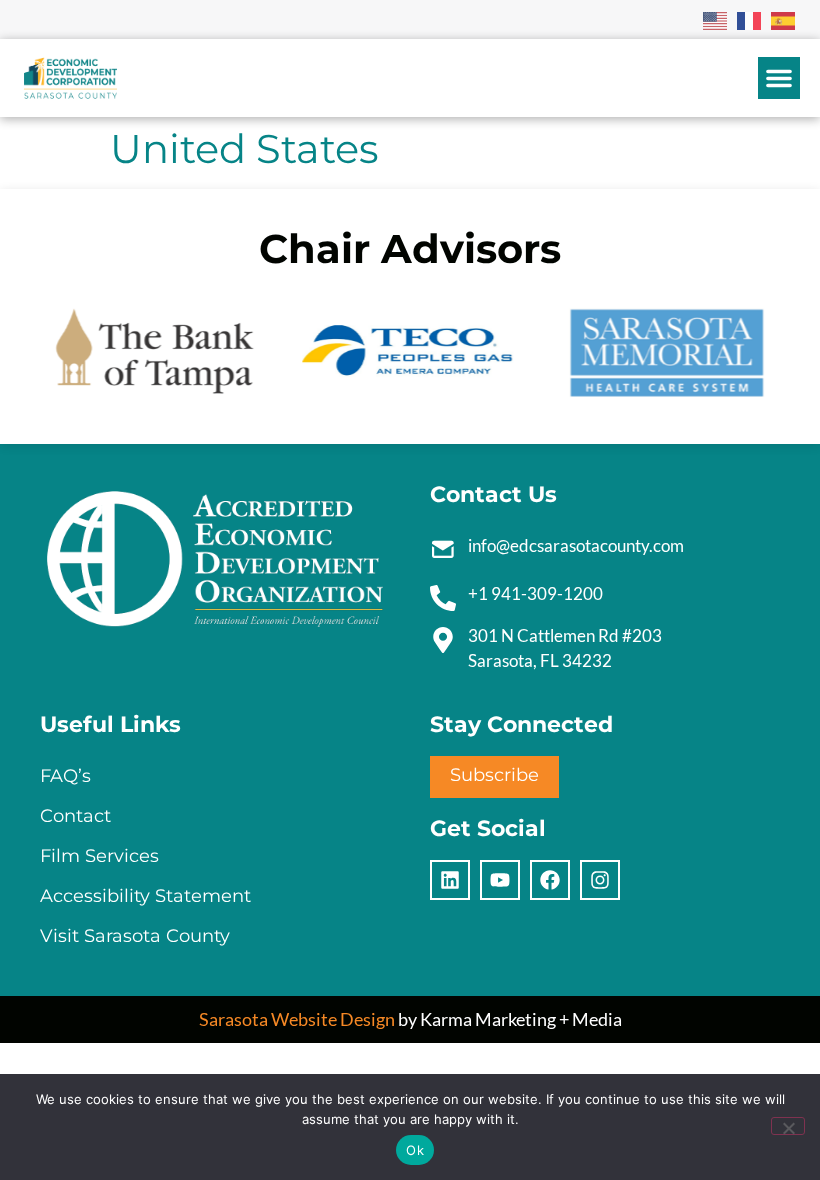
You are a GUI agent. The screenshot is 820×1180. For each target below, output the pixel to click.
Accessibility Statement (145, 896)
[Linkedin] (450, 880)
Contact (75, 816)
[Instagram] (600, 880)
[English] (716, 19)
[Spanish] (784, 19)
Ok (415, 1150)
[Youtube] (500, 880)
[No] (788, 1126)
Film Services (99, 856)
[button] (779, 78)
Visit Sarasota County (135, 936)
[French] (750, 19)
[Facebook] (550, 880)
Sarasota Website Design (297, 1019)
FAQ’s (65, 776)
